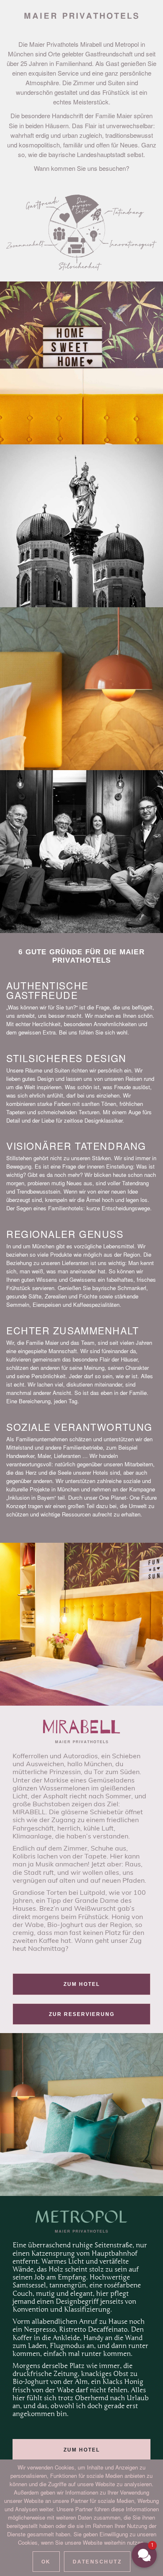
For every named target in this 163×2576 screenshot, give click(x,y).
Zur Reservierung (82, 2014)
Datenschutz (97, 2562)
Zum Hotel (82, 1984)
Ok (46, 2562)
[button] (144, 2555)
